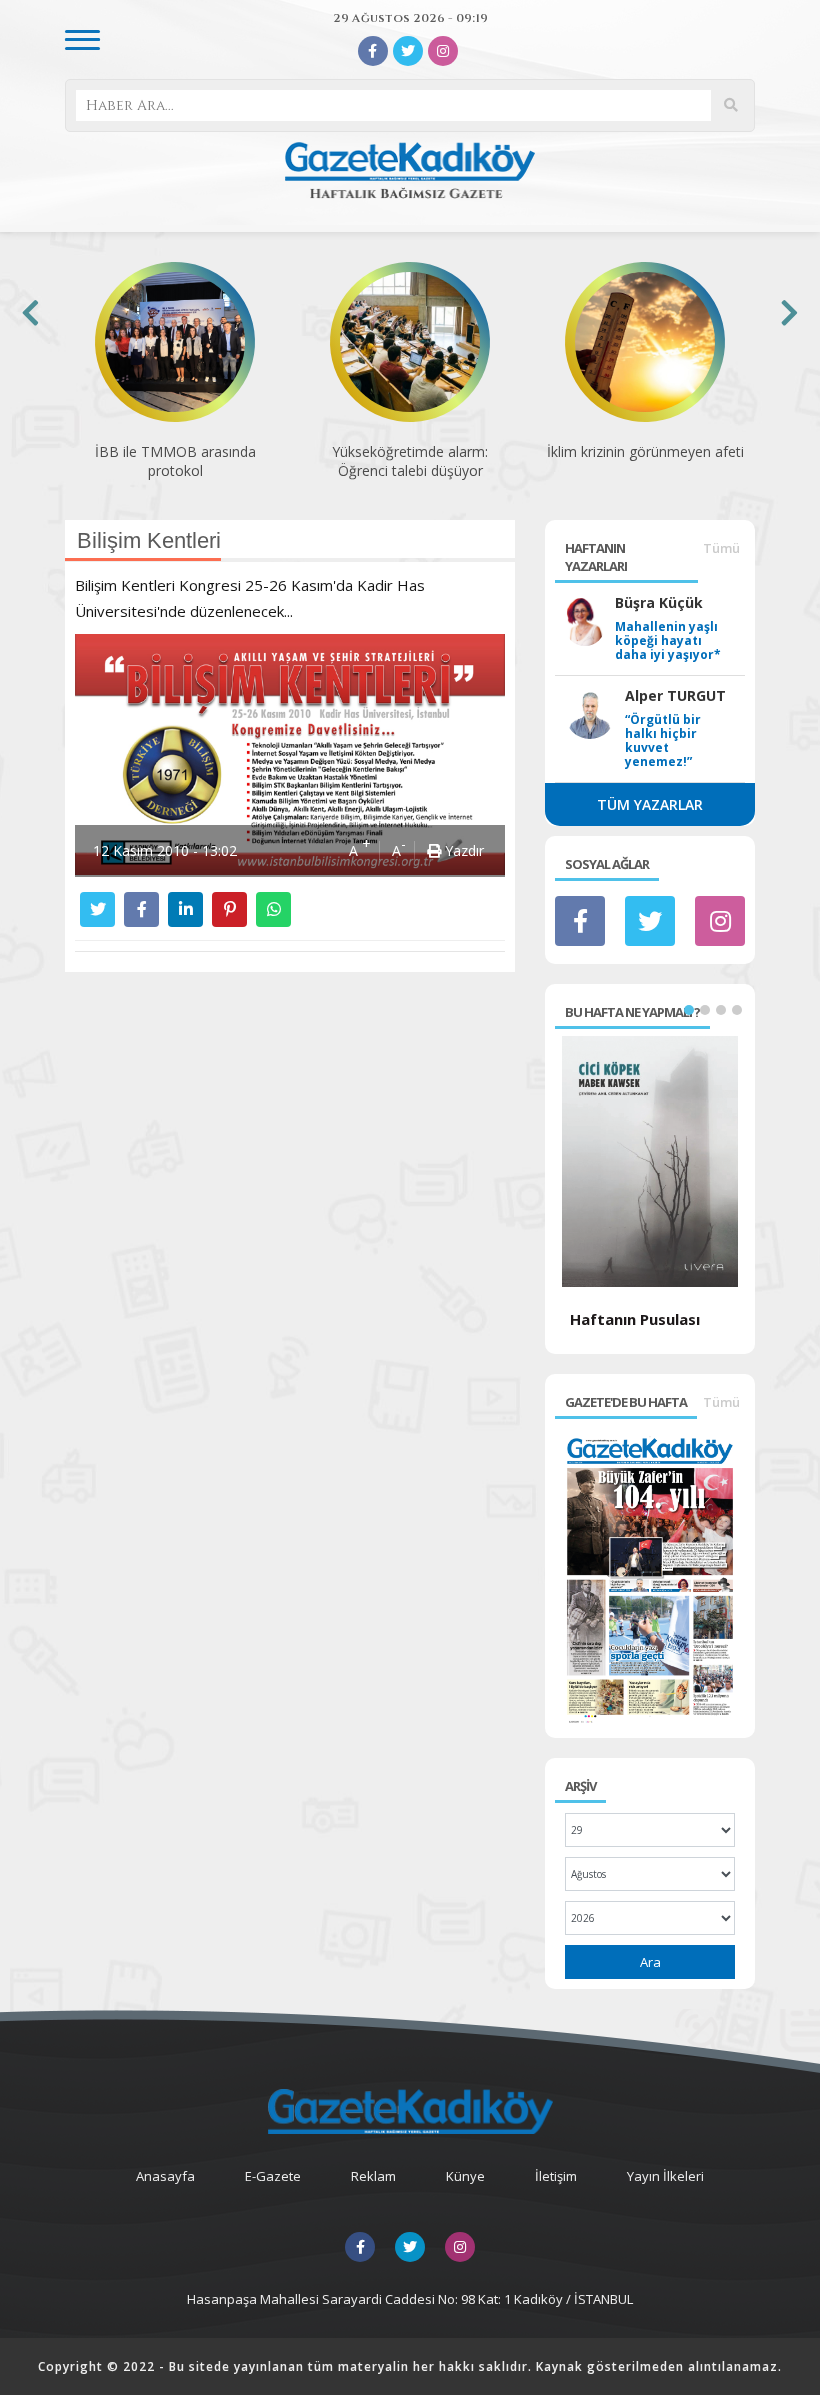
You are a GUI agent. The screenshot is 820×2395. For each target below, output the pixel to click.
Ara (650, 1962)
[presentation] (30, 312)
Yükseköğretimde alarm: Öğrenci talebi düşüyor (175, 461)
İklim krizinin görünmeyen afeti (410, 451)
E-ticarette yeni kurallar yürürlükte (645, 461)
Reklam (373, 2176)
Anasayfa (165, 2176)
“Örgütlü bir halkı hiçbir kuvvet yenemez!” (663, 741)
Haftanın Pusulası (635, 1319)
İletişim (556, 2176)
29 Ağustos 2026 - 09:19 (410, 18)
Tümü (721, 548)
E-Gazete (273, 2176)
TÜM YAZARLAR (650, 804)
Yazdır (462, 850)
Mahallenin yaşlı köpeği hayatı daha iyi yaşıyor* (668, 641)
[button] (689, 1010)
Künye (465, 2176)
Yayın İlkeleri (665, 2176)
